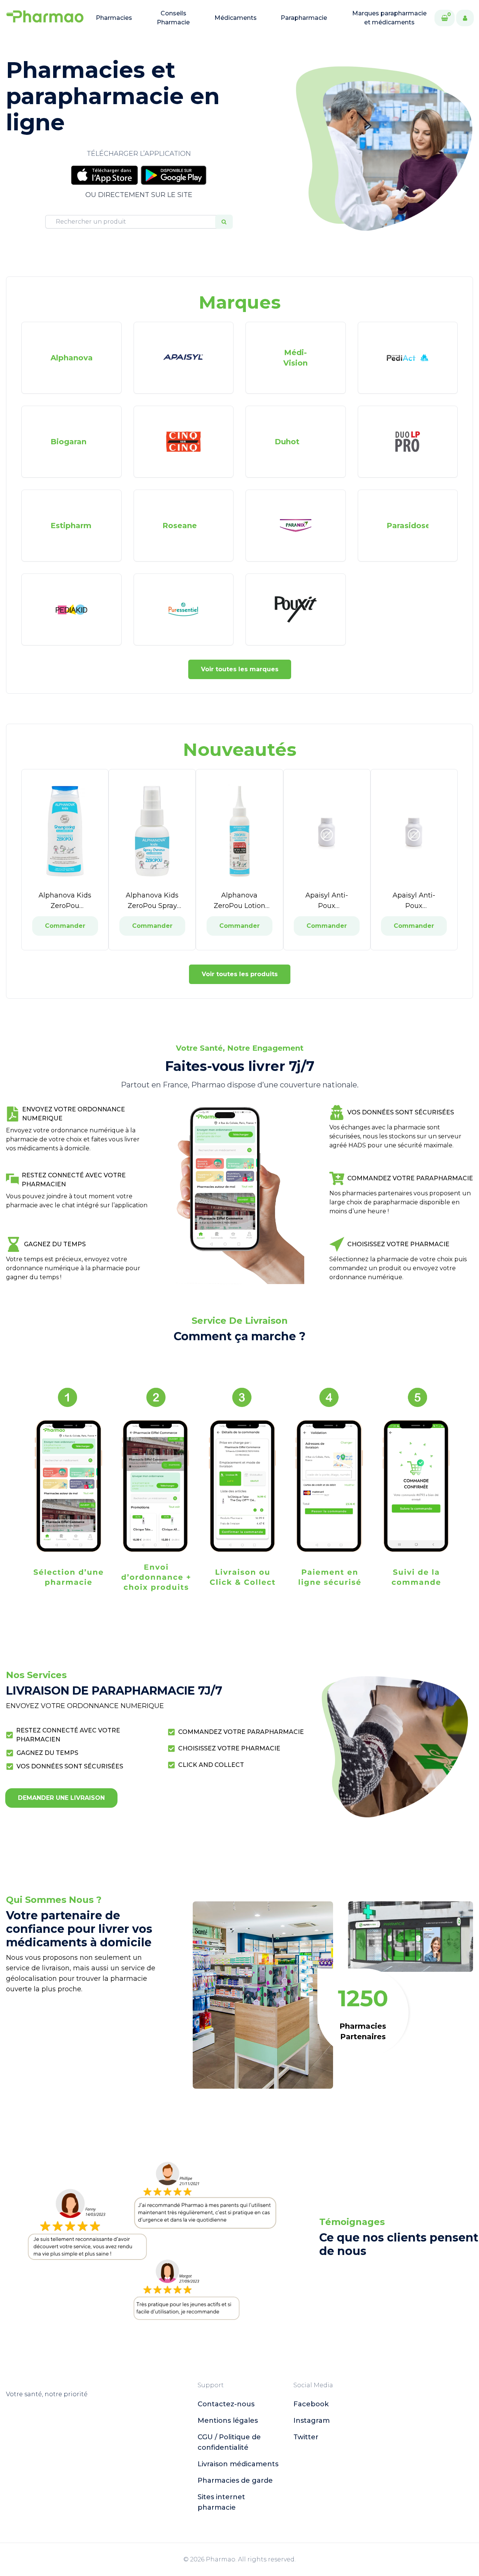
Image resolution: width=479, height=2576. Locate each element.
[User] (465, 18)
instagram (312, 2421)
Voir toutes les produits (240, 974)
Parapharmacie (304, 18)
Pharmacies (114, 18)
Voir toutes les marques (240, 669)
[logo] (45, 18)
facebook (311, 2404)
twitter (306, 2437)
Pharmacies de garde (235, 2480)
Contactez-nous (226, 2404)
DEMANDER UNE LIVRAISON (61, 1798)
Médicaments (236, 18)
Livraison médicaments (238, 2464)
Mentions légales (228, 2421)
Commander (65, 926)
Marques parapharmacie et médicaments (389, 18)
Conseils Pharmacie (173, 18)
